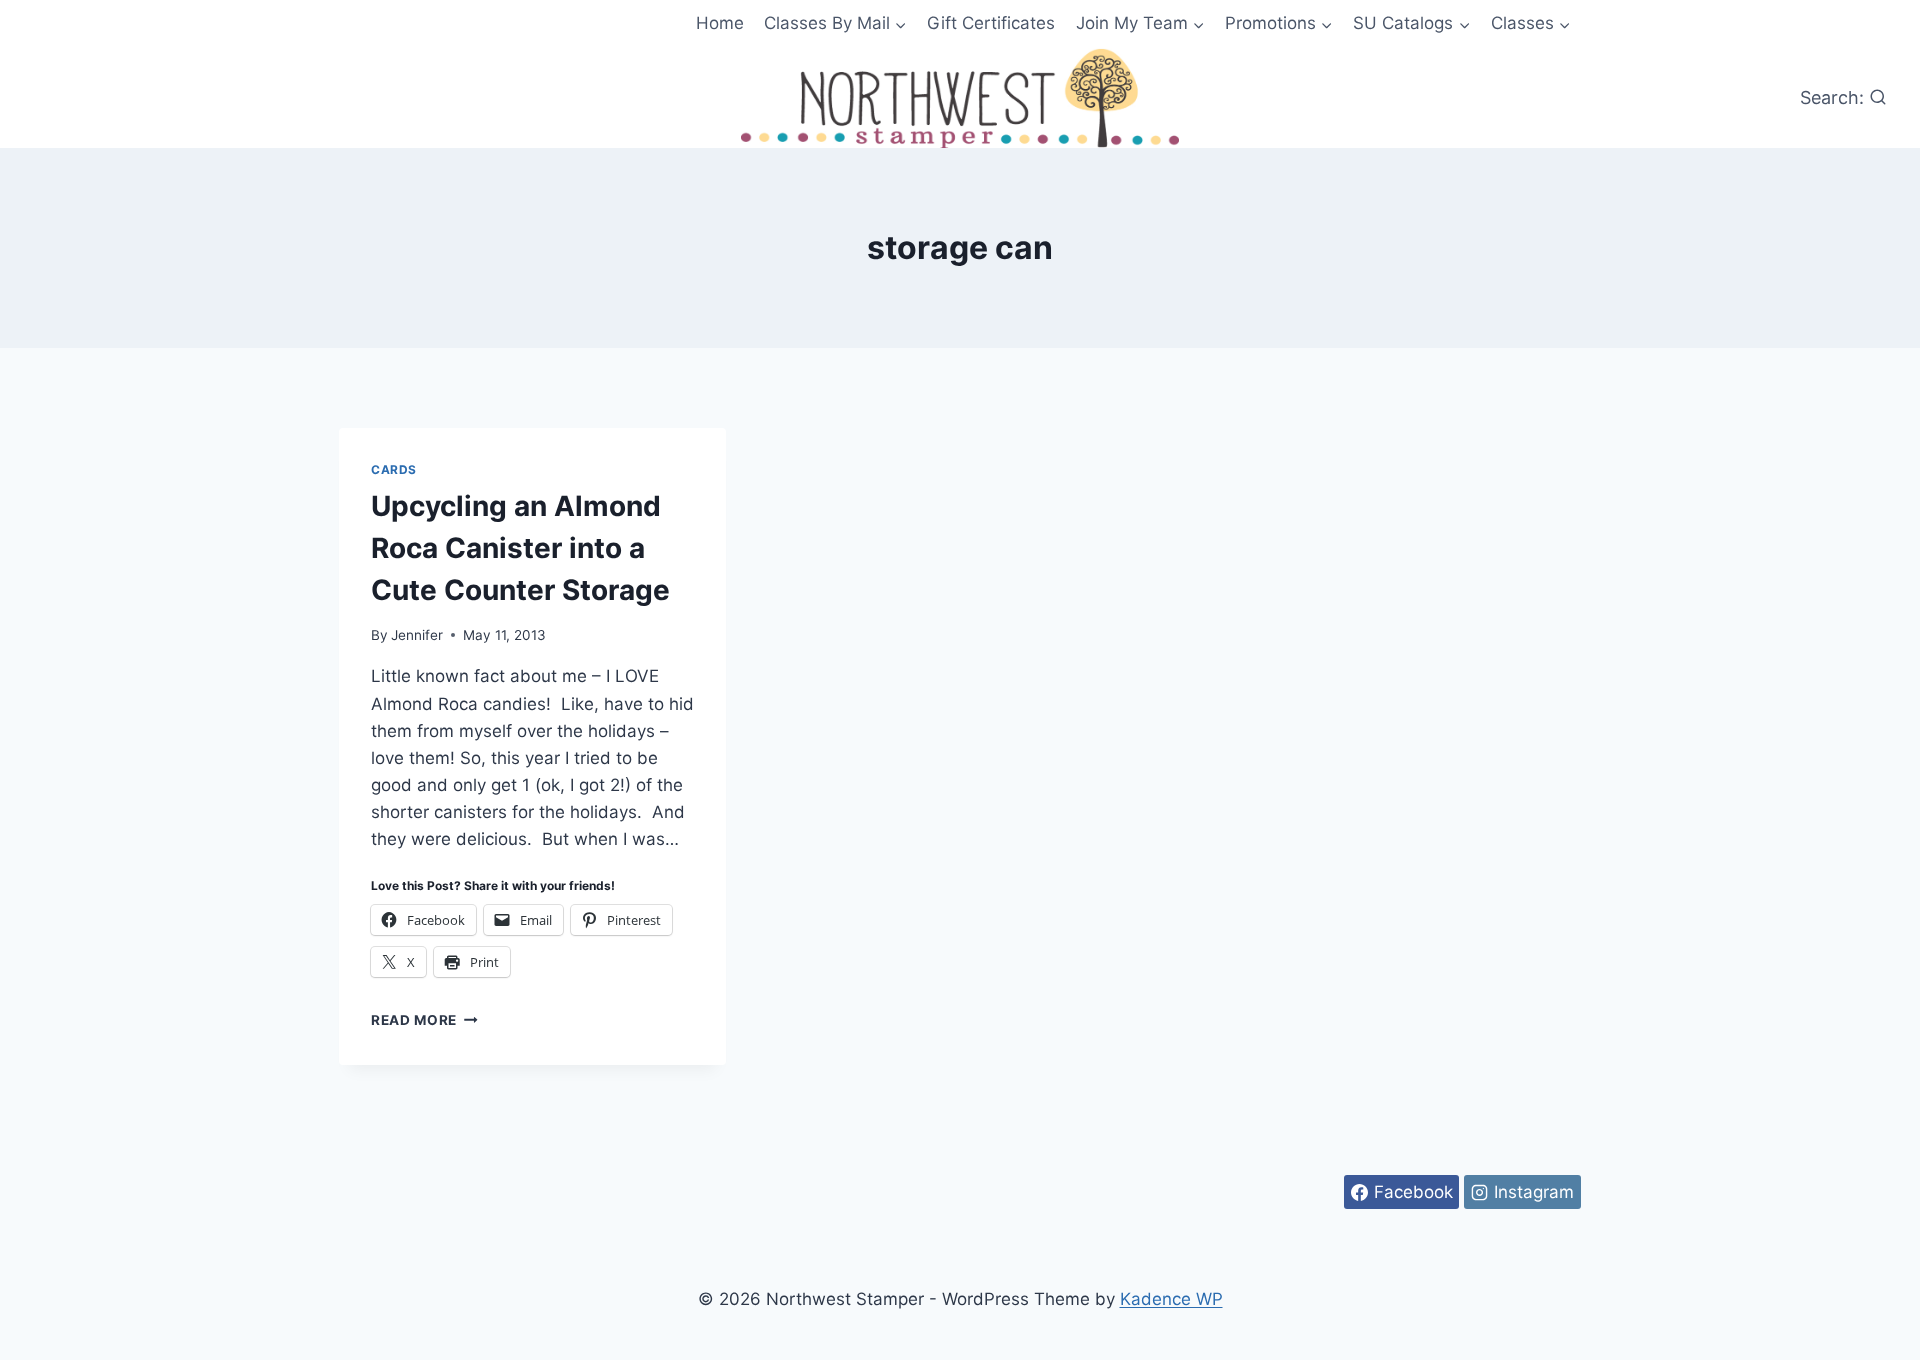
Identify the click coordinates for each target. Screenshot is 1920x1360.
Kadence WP (1171, 1299)
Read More (424, 1020)
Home (720, 23)
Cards (394, 469)
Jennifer (417, 635)
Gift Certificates (991, 23)
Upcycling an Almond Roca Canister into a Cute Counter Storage (520, 548)
